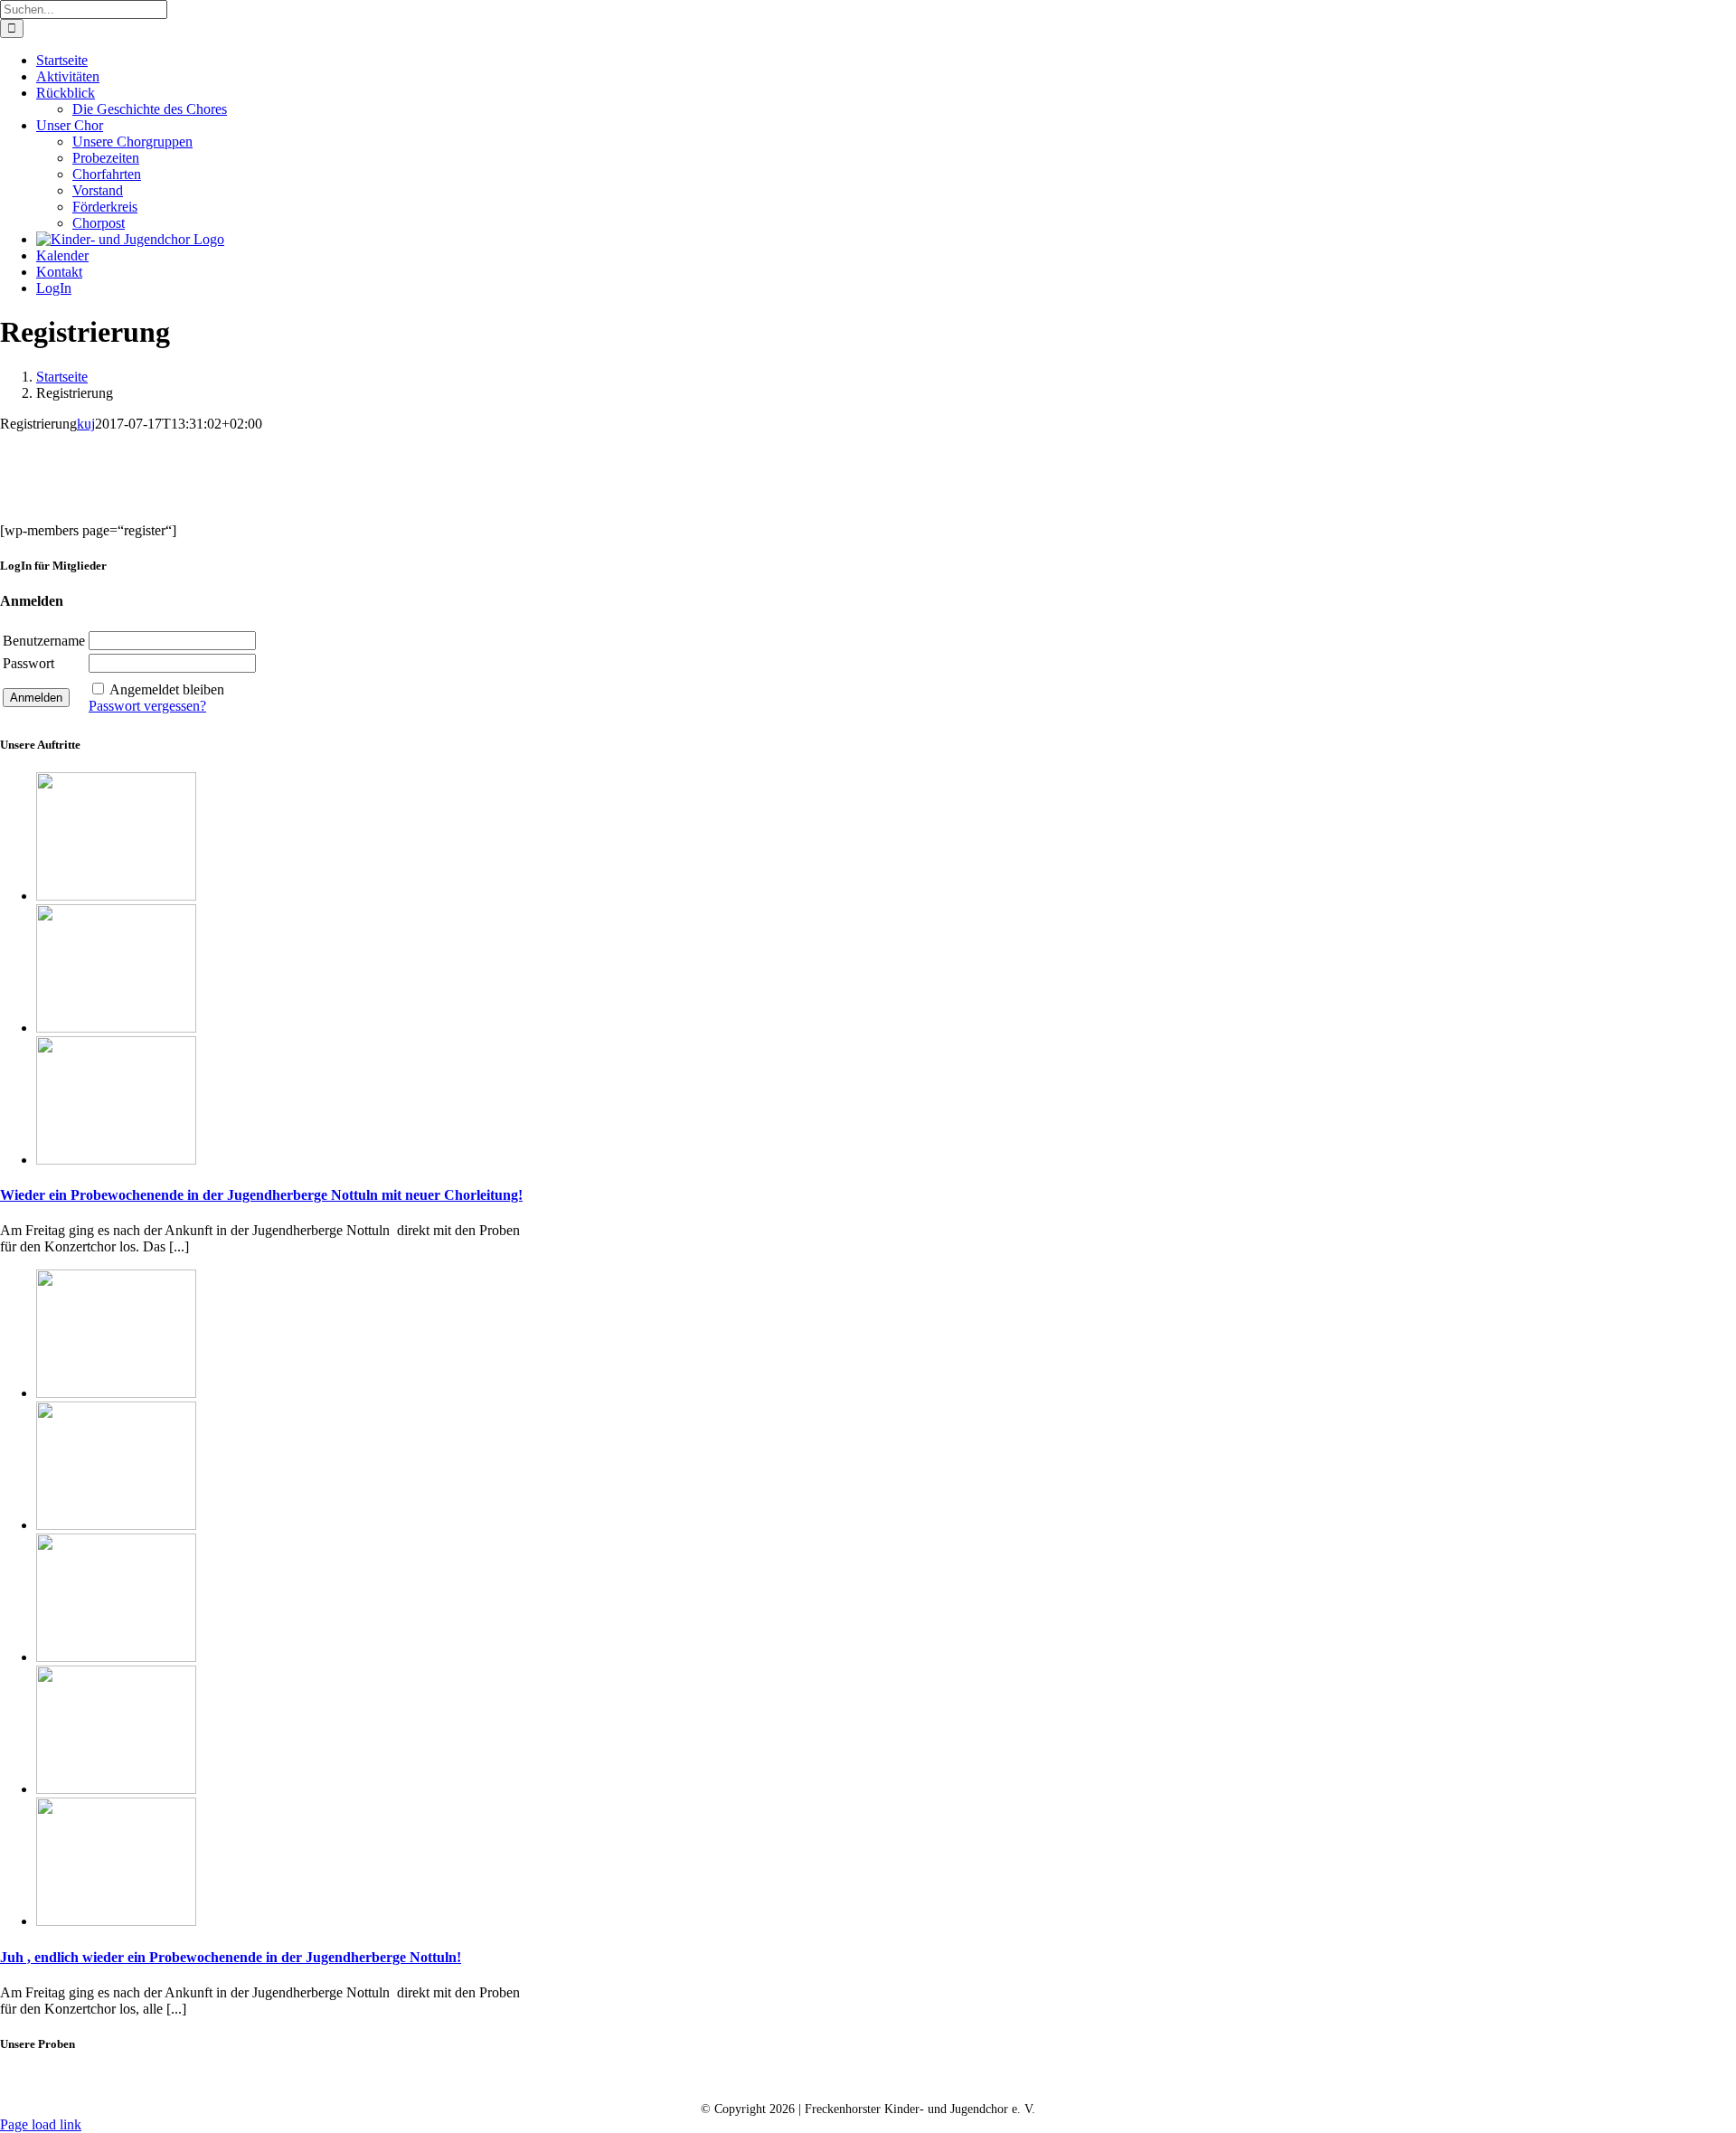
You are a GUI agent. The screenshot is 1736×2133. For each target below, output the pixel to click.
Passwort (28, 663)
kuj (86, 424)
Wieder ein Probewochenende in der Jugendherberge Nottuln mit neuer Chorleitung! (261, 1195)
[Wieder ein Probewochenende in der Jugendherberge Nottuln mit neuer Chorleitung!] (116, 896)
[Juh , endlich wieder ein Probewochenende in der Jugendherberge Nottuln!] (116, 1393)
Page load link (41, 2124)
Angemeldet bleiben (167, 689)
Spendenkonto (1084, 2080)
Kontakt (672, 2080)
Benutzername (44, 641)
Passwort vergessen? (147, 706)
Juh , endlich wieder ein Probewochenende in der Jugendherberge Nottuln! (231, 1957)
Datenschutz (865, 2080)
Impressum (972, 2080)
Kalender (764, 2080)
